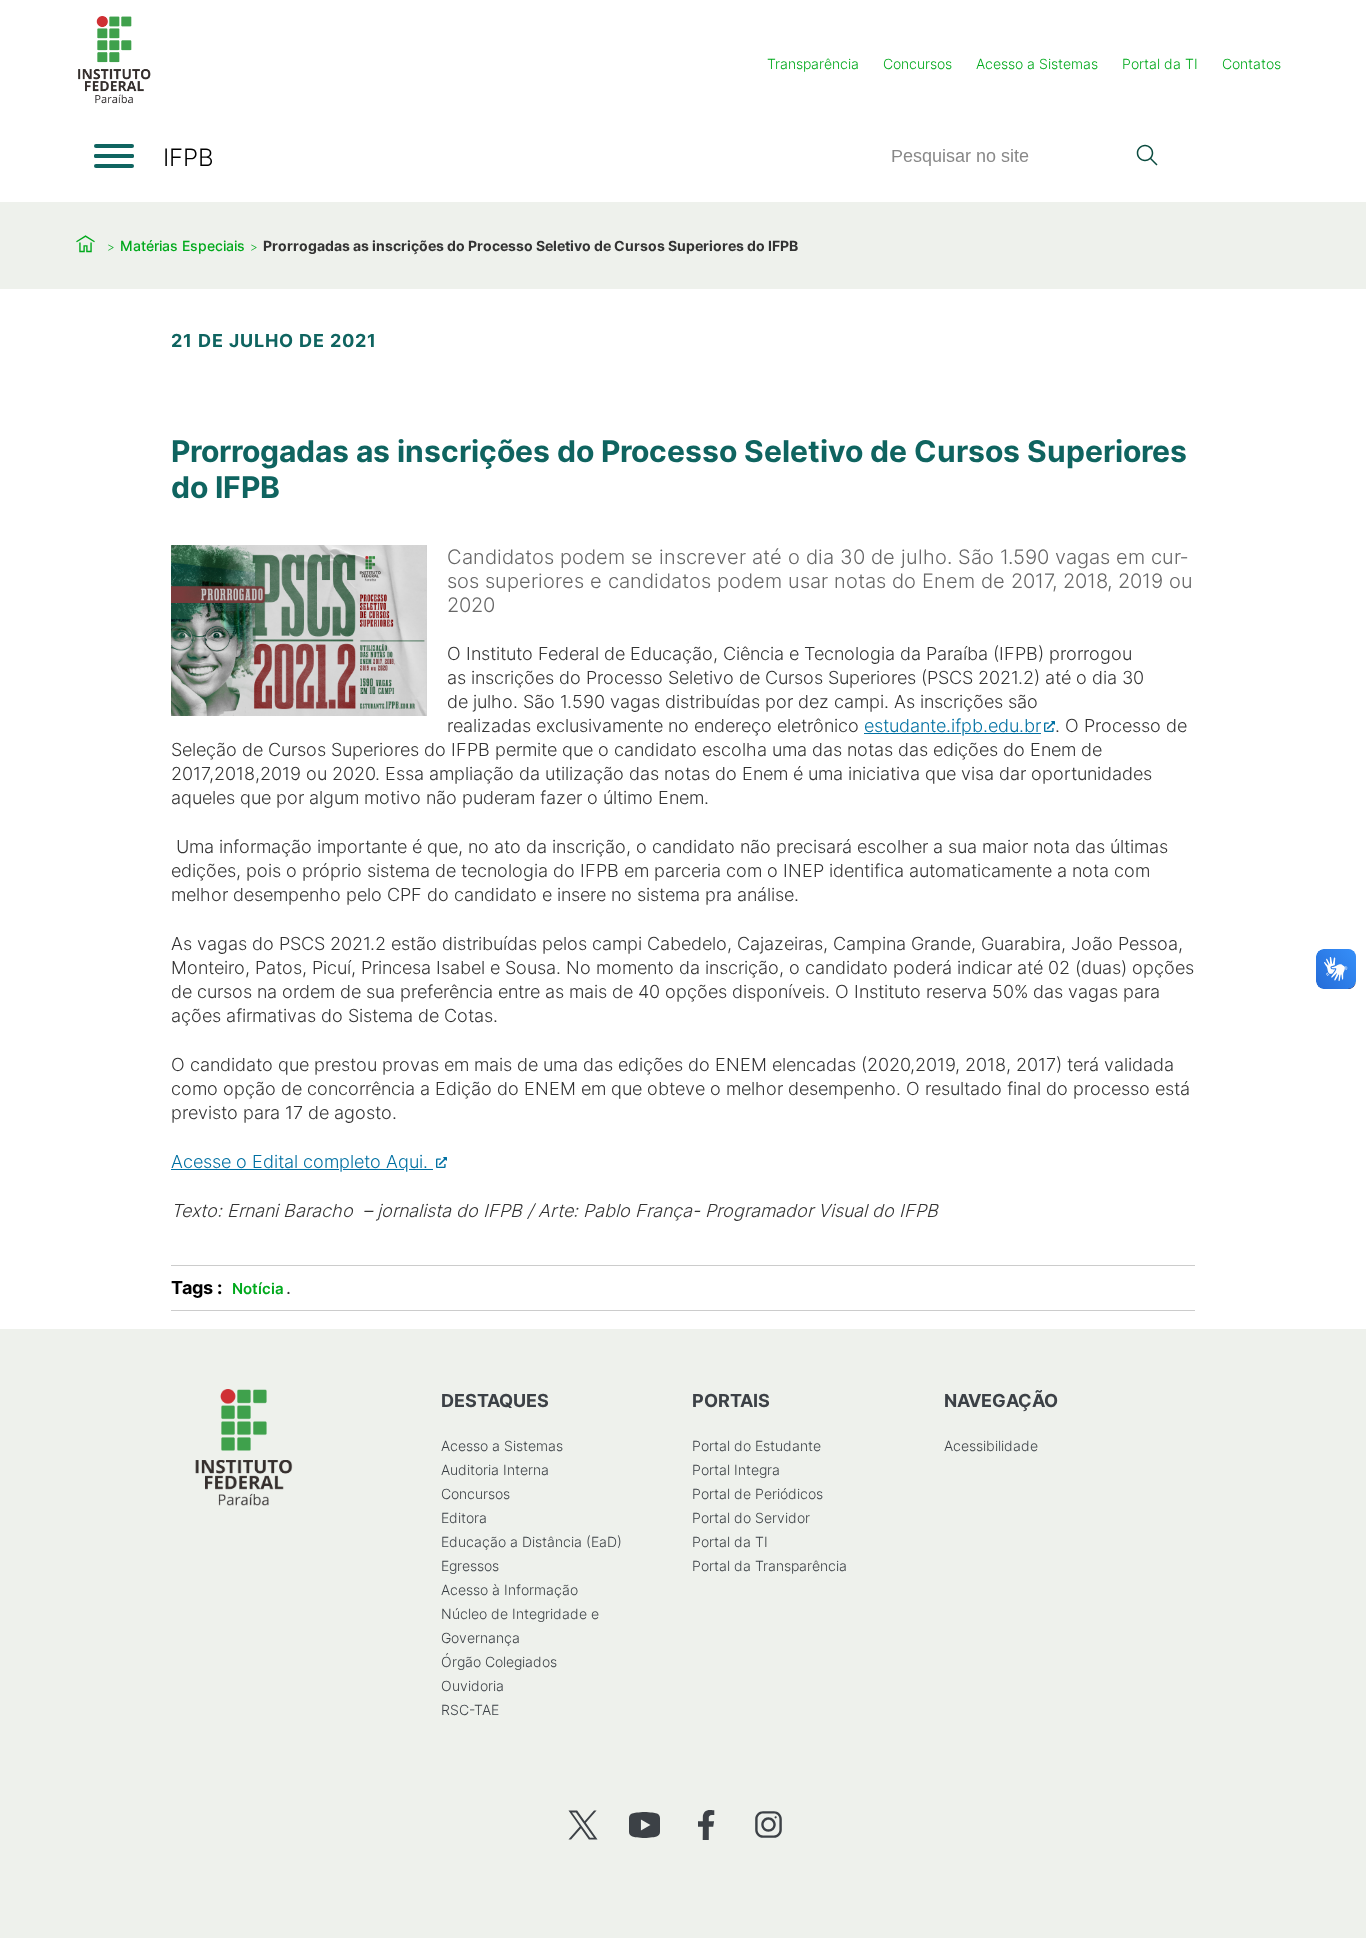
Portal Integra (736, 1469)
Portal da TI (1160, 63)
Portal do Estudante (756, 1445)
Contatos (1251, 63)
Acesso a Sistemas (1037, 63)
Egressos (470, 1565)
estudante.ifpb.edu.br (952, 725)
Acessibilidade (991, 1445)
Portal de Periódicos (757, 1493)
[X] (582, 1824)
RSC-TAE (470, 1709)
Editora (464, 1517)
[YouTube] (644, 1824)
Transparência (813, 63)
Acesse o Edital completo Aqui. (302, 1161)
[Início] (114, 99)
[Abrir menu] (114, 156)
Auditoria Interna (495, 1469)
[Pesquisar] (1146, 157)
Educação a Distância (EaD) (531, 1541)
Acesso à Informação (509, 1589)
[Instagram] (768, 1824)
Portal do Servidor (751, 1517)
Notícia (258, 1288)
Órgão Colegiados (499, 1661)
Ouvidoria (472, 1685)
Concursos (917, 63)
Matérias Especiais (182, 245)
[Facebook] (706, 1824)
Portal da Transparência (769, 1565)
